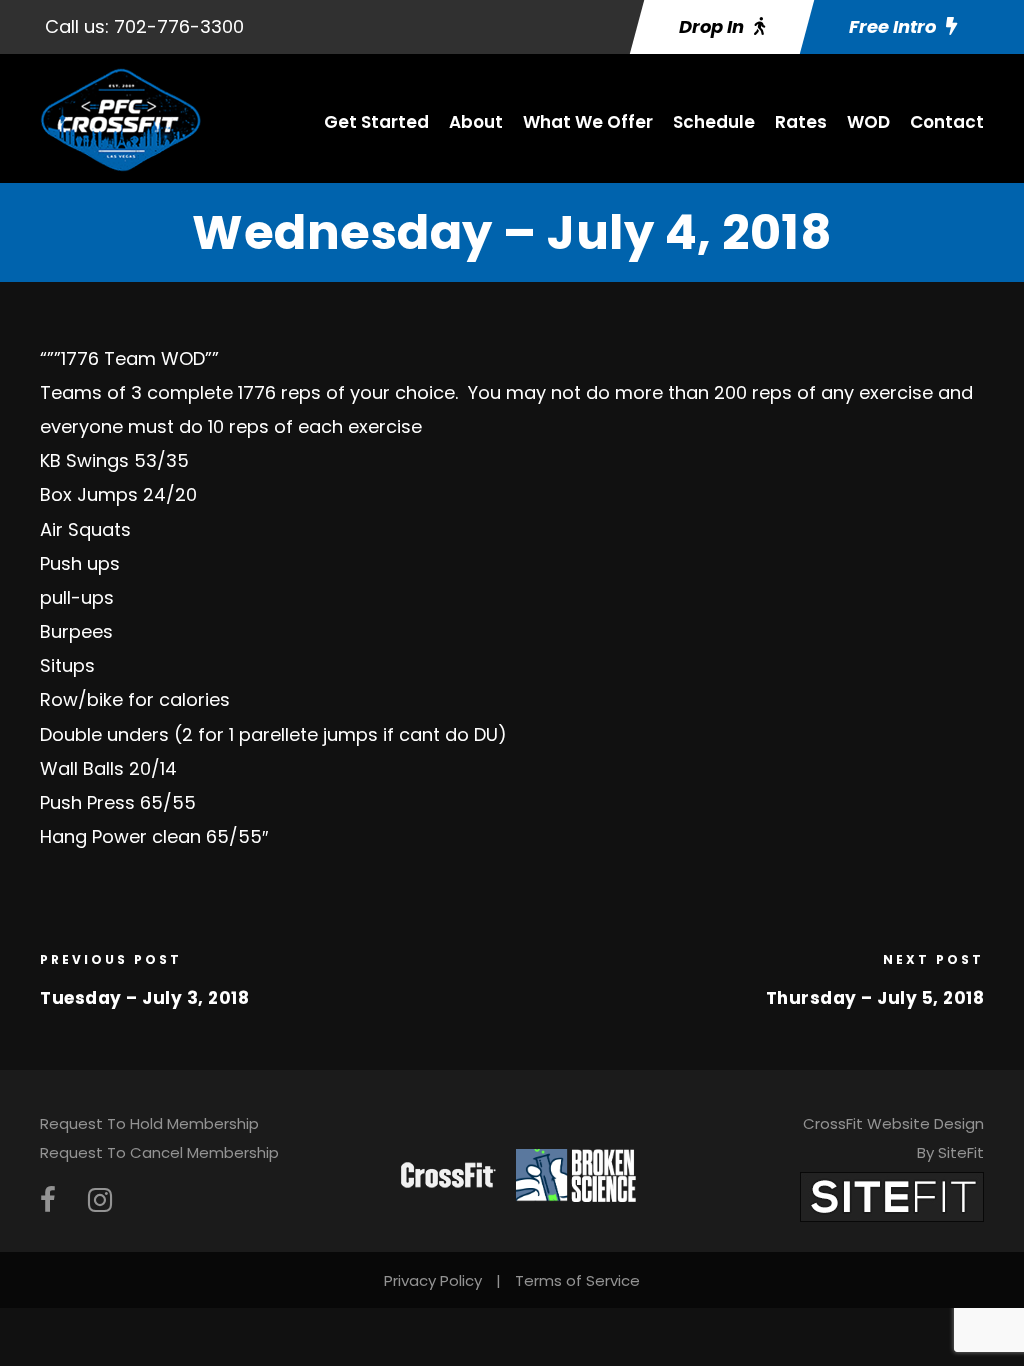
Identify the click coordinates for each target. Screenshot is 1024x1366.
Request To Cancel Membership (159, 1152)
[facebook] (48, 1200)
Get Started (376, 122)
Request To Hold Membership (149, 1123)
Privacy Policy (433, 1280)
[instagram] (100, 1200)
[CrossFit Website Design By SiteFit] (892, 1196)
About (476, 122)
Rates (801, 122)
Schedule (714, 122)
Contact (947, 122)
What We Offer (588, 122)
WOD (868, 122)
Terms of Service (577, 1280)
